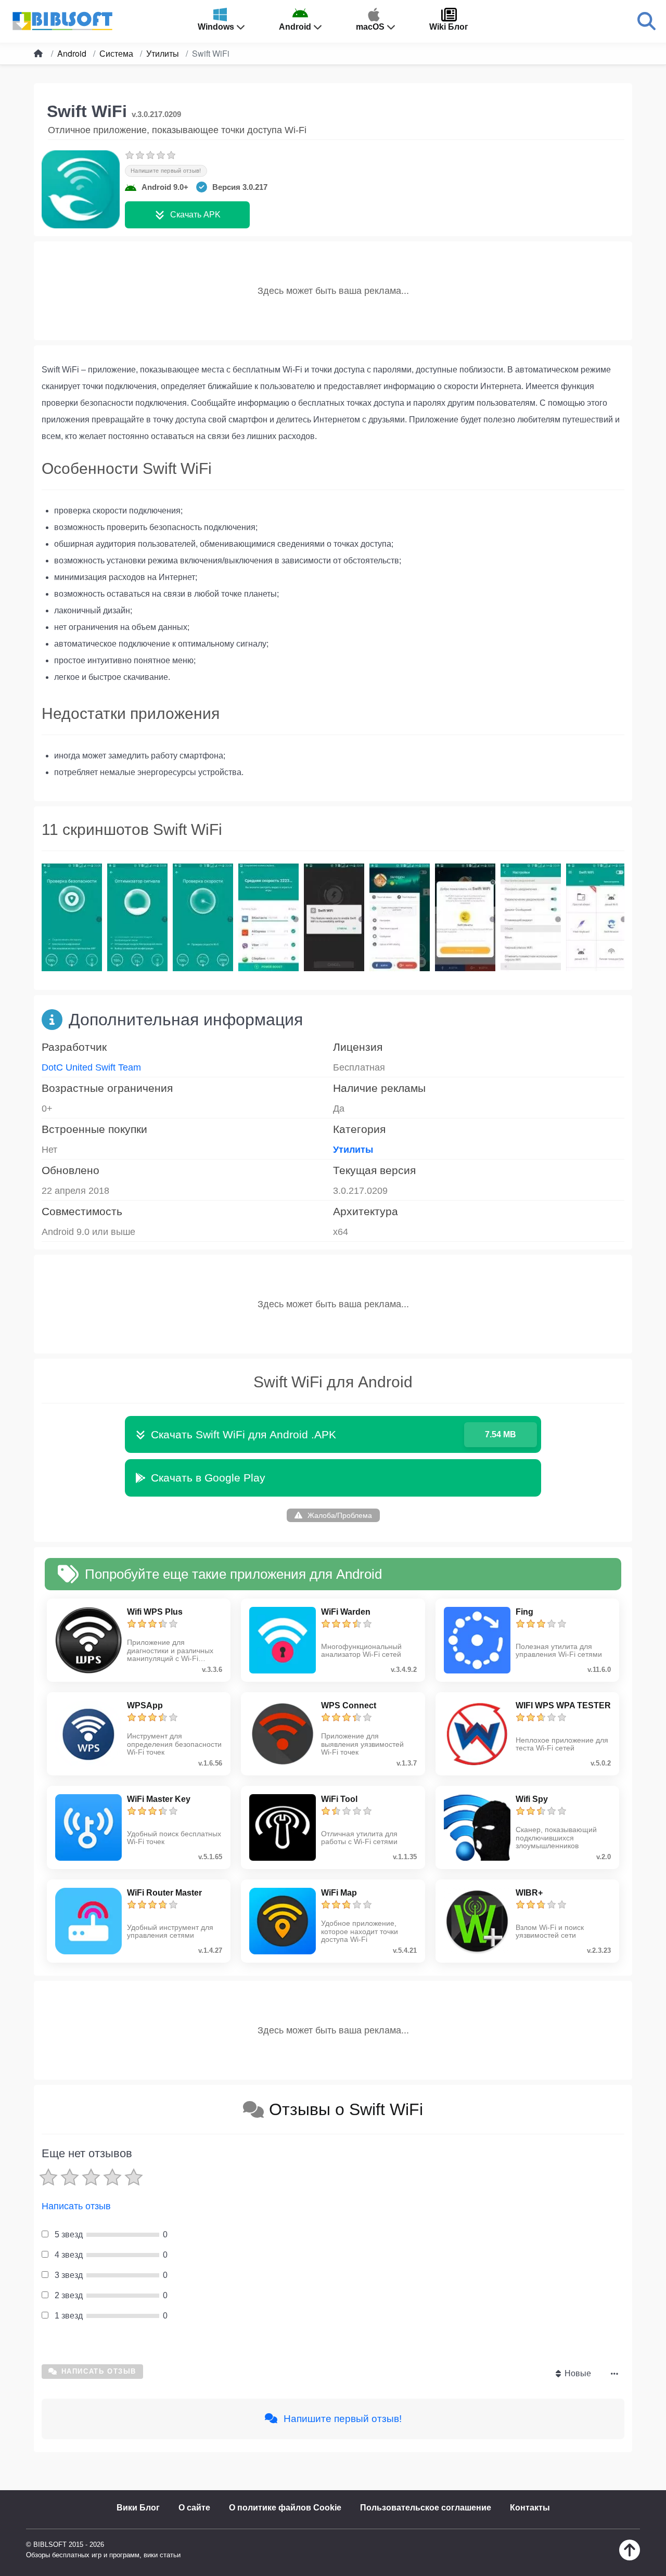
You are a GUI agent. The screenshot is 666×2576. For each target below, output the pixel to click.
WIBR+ (529, 1893)
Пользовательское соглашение (426, 2508)
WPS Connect (349, 1705)
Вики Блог (138, 2508)
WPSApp (145, 1705)
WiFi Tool (339, 1799)
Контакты (530, 2508)
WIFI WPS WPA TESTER (563, 1705)
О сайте (194, 2508)
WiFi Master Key (159, 1799)
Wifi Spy (532, 1799)
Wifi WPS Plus (155, 1612)
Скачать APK (195, 215)
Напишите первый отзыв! (166, 171)
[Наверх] (630, 2558)
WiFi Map (339, 1893)
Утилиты (353, 1150)
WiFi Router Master (164, 1893)
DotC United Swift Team (91, 1067)
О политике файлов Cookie (285, 2508)
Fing (524, 1612)
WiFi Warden (346, 1612)
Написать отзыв (76, 2206)
